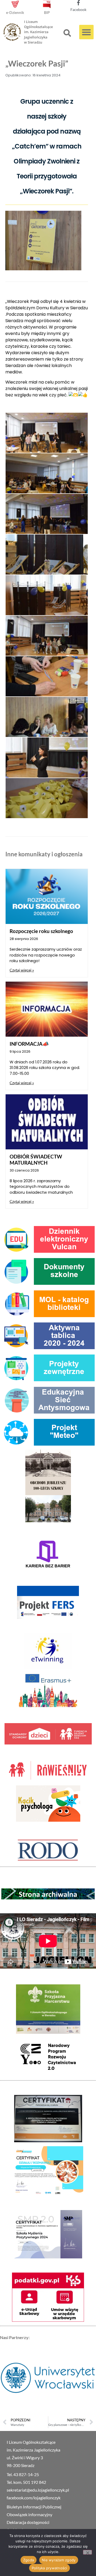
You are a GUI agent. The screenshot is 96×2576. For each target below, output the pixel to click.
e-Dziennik (15, 12)
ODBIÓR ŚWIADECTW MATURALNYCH (36, 1160)
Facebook (78, 9)
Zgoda (29, 2560)
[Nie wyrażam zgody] (87, 2552)
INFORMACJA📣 (29, 1044)
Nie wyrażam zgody (59, 2560)
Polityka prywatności (49, 2568)
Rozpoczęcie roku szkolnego (41, 931)
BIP (47, 12)
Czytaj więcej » (22, 970)
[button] (67, 33)
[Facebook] (78, 3)
